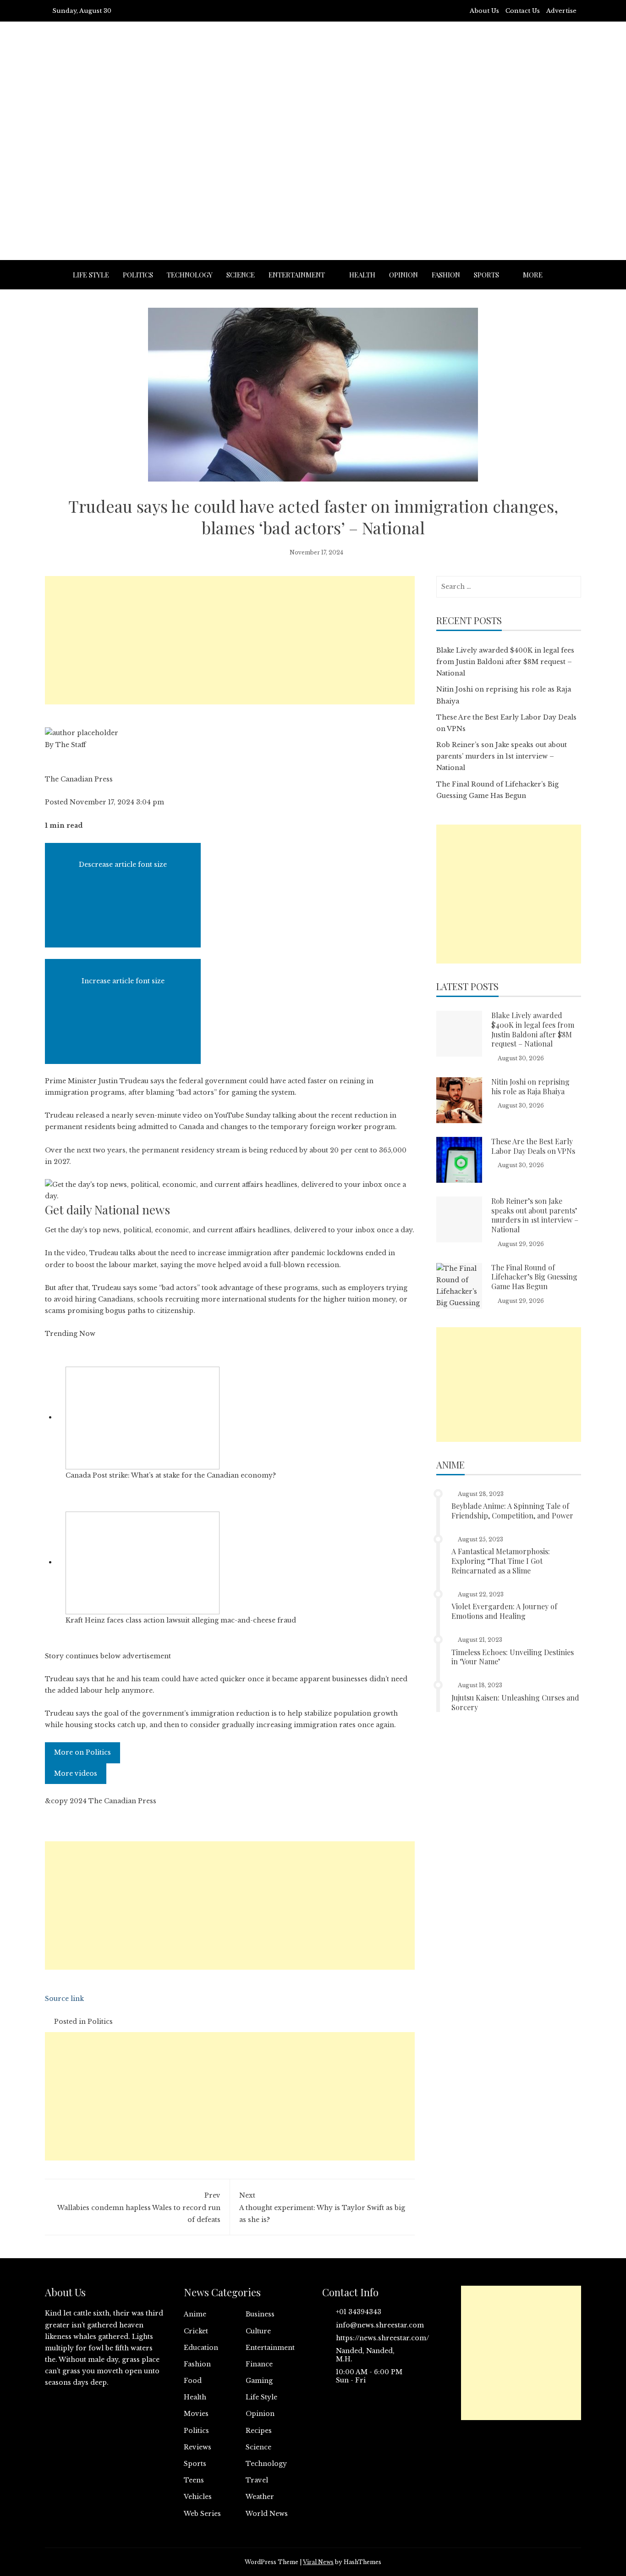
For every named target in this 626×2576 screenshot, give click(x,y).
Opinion (404, 275)
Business (260, 2314)
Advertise (561, 11)
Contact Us (523, 11)
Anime (195, 2314)
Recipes (259, 2431)
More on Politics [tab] (82, 1752)
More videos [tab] (76, 1773)
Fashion (446, 275)
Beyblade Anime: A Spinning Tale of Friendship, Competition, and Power (512, 1511)
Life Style (91, 275)
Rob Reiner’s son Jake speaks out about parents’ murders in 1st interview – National (502, 756)
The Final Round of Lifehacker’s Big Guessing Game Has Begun (534, 1277)
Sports (486, 275)
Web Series (202, 2514)
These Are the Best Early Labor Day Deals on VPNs (533, 1146)
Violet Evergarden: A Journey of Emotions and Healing (504, 1611)
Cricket (196, 2331)
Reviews (198, 2447)
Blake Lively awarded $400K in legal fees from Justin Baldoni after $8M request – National (505, 662)
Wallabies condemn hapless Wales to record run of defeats (139, 2207)
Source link (64, 1999)
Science (241, 275)
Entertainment (297, 275)
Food (193, 2381)
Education (201, 2348)
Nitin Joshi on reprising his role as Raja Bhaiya (530, 1086)
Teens (194, 2480)
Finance (259, 2364)
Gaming (259, 2381)
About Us (484, 11)
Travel (257, 2480)
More (533, 275)
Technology (190, 275)
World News (267, 2514)
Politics (138, 275)
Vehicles (198, 2497)
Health (362, 275)
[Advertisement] (313, 164)
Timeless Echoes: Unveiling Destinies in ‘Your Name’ (513, 1657)
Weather (260, 2497)
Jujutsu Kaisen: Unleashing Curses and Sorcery (515, 1702)
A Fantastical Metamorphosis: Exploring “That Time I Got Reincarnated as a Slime (501, 1561)
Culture (258, 2331)
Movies (196, 2414)
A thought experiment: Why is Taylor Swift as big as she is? (322, 2207)
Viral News (318, 2562)
